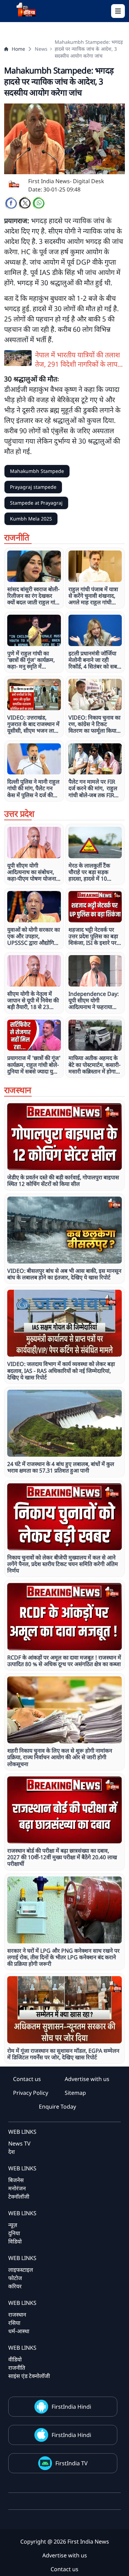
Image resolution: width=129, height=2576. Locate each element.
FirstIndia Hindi (71, 2407)
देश (12, 2152)
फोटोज (15, 2278)
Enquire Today (57, 2107)
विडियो (15, 2241)
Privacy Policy (31, 2093)
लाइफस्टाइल (21, 2270)
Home (18, 49)
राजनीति (17, 2368)
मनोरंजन (17, 2188)
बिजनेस (16, 2180)
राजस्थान (17, 2315)
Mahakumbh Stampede (37, 471)
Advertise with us (87, 2079)
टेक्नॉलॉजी (19, 2197)
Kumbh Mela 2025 (31, 519)
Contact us (27, 2079)
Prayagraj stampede (33, 487)
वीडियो (15, 2359)
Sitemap (75, 2093)
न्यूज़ (13, 2225)
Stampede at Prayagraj (36, 503)
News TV (19, 2143)
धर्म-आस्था (19, 2331)
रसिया (14, 2323)
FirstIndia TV (72, 2463)
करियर (15, 2286)
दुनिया (14, 2233)
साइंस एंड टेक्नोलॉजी (29, 2376)
